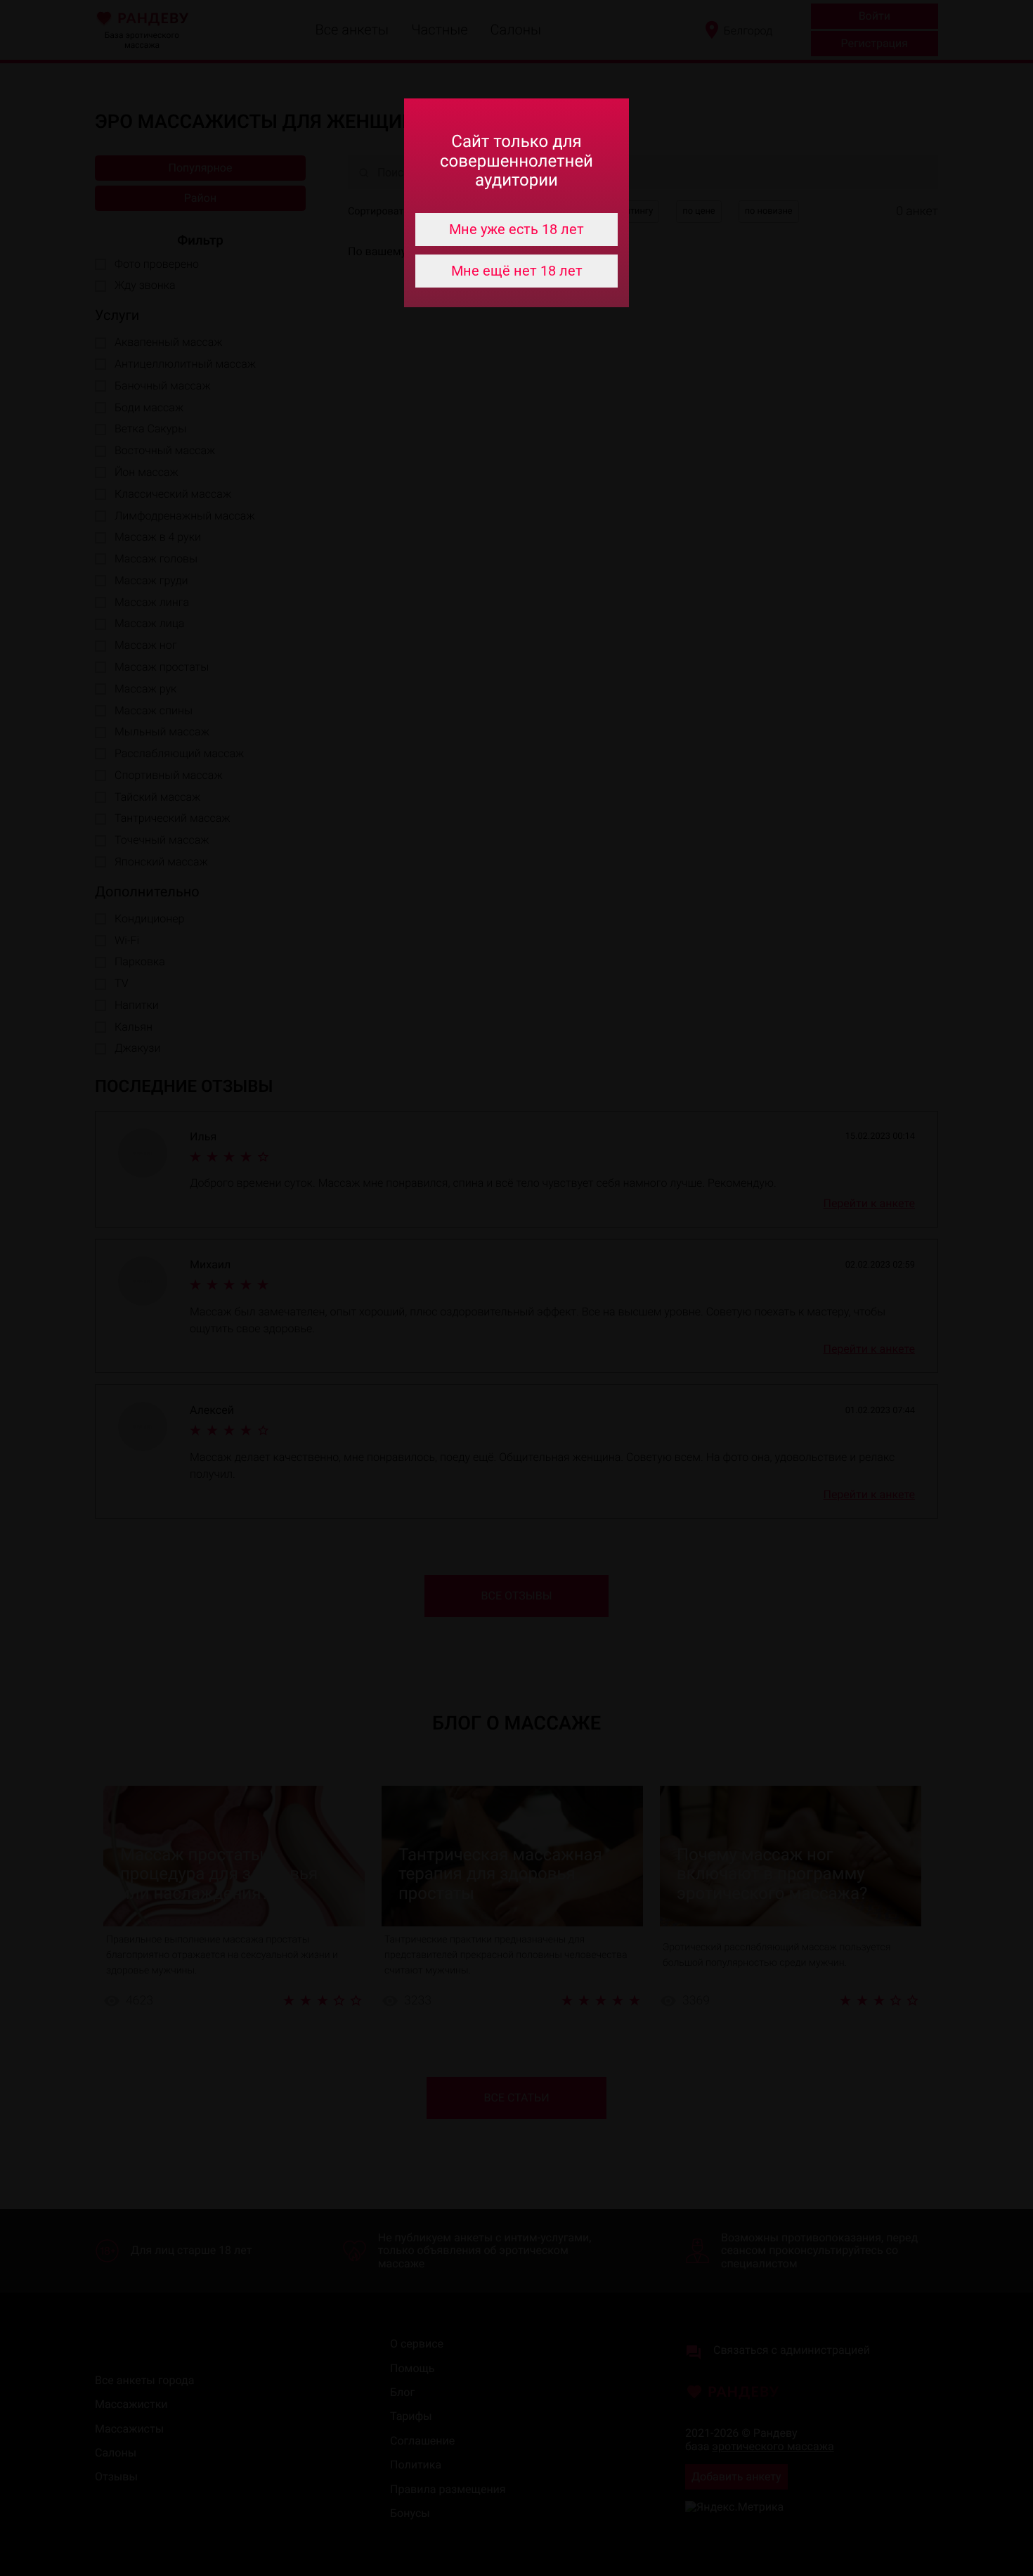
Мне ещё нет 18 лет (517, 271)
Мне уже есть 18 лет (516, 229)
